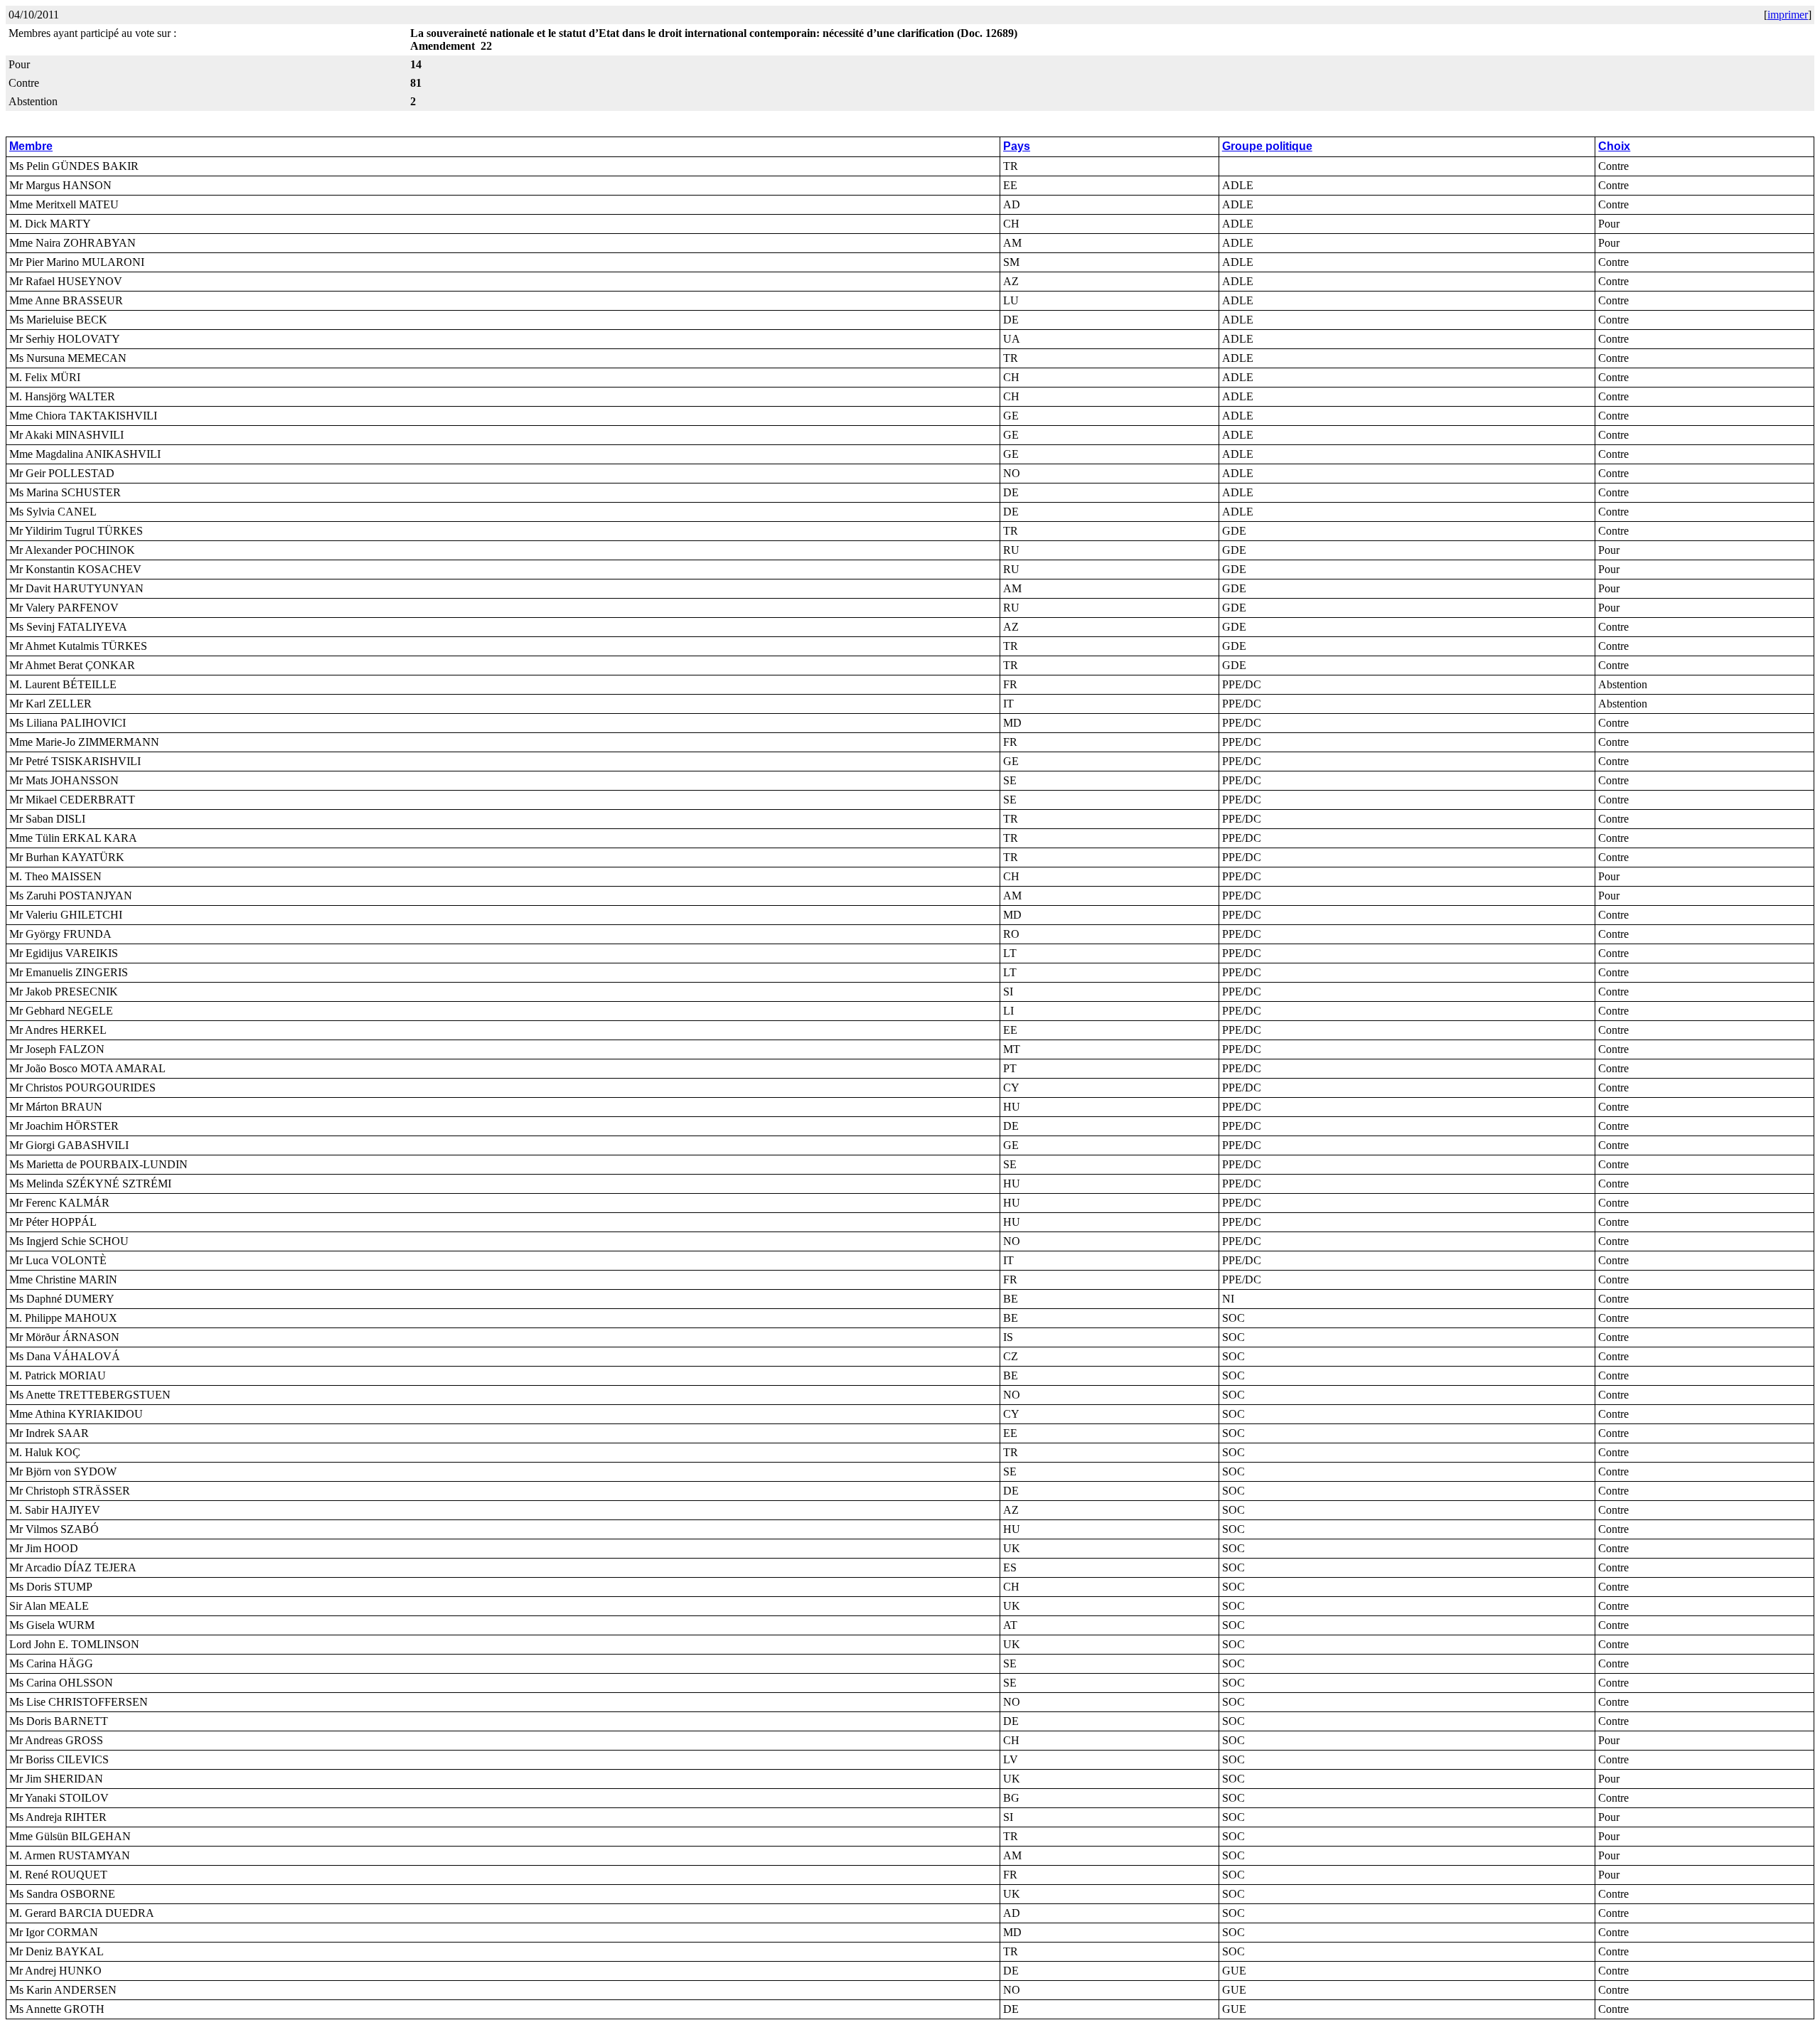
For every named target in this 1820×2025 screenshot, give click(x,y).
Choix (1614, 146)
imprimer (1788, 15)
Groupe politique (1267, 146)
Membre (31, 146)
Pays (1017, 146)
